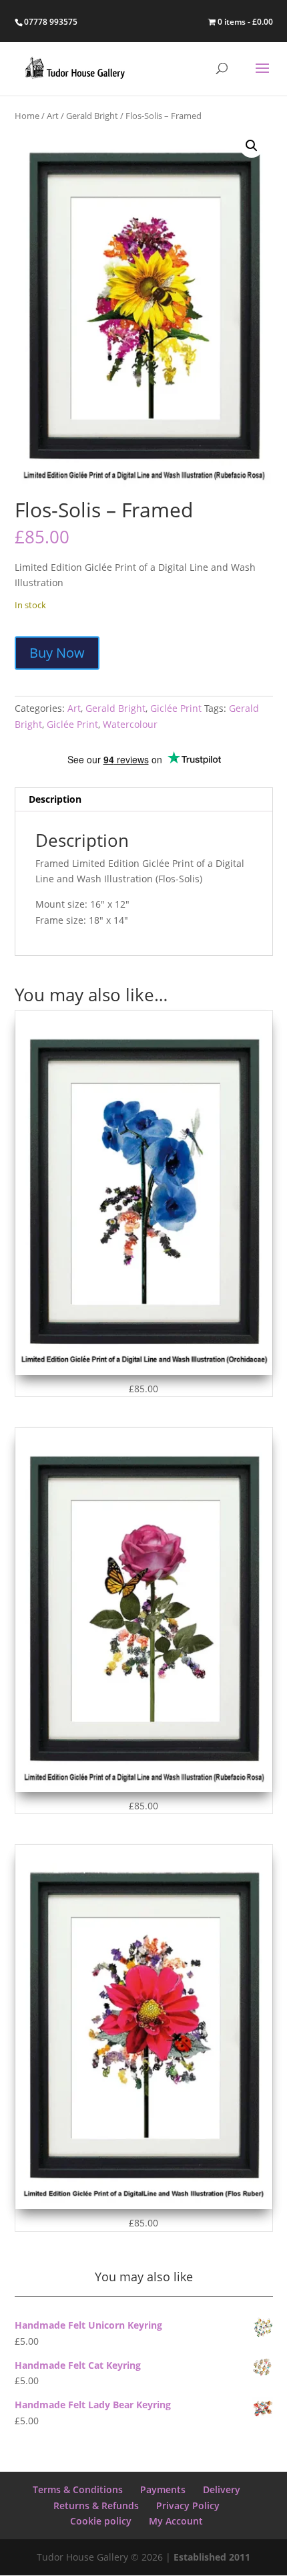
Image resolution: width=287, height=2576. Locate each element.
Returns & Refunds (96, 2505)
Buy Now (57, 653)
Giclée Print (176, 708)
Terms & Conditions (78, 2489)
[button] (252, 146)
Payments (163, 2489)
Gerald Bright (92, 116)
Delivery (222, 2489)
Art (53, 116)
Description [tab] (55, 799)
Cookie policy (101, 2521)
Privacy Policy (188, 2505)
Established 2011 (212, 2557)
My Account (176, 2521)
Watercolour (130, 724)
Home (27, 116)
